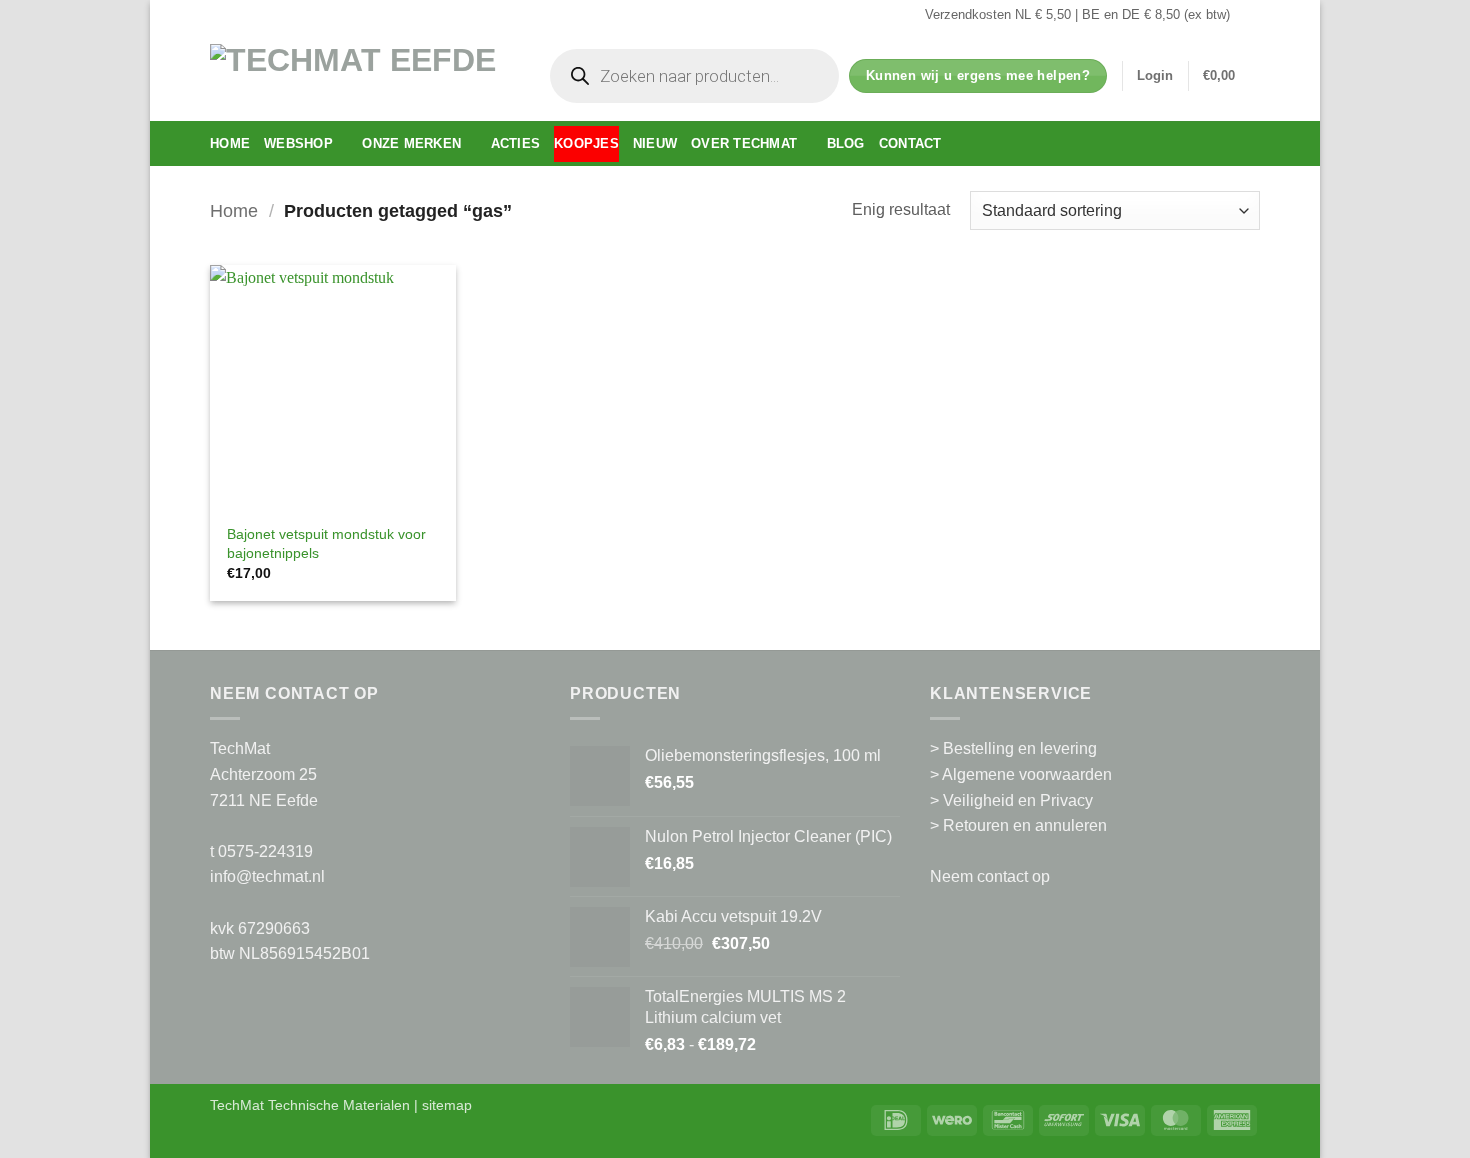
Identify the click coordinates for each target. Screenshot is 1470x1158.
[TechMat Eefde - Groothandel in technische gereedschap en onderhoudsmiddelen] (360, 75)
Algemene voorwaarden (1027, 774)
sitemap (447, 1105)
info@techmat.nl (267, 876)
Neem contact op (990, 876)
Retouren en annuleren (1025, 825)
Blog (846, 143)
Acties (516, 143)
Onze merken (411, 143)
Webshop (298, 143)
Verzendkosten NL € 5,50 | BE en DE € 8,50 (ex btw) (1077, 14)
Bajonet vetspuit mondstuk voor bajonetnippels (326, 543)
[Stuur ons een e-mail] (1250, 15)
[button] (1155, 76)
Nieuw (655, 143)
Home (230, 143)
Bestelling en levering (1020, 748)
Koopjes (586, 143)
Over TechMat (744, 143)
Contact (910, 143)
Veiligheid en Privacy (1018, 800)
